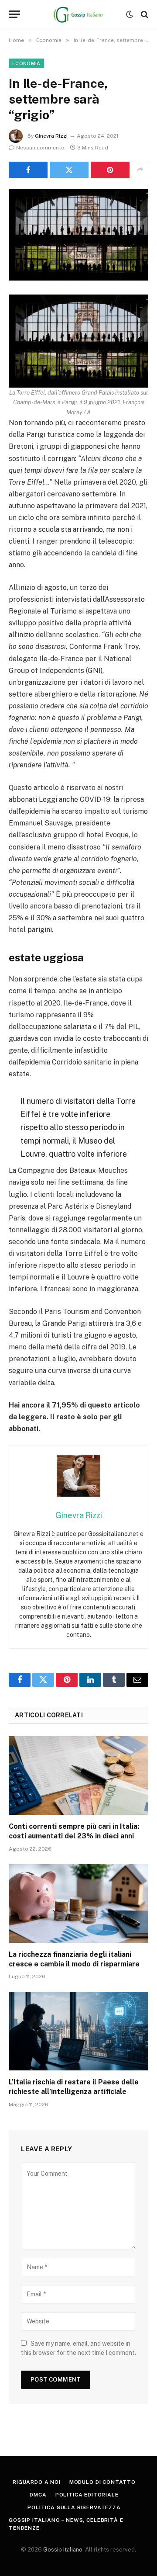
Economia (26, 63)
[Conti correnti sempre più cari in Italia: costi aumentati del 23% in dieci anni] (78, 1775)
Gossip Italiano (63, 2550)
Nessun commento (40, 148)
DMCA (38, 2495)
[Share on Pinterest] (110, 170)
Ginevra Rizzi (51, 136)
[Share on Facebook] (28, 170)
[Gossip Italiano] (79, 14)
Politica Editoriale (87, 2495)
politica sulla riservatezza (74, 2507)
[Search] (144, 14)
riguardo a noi (37, 2482)
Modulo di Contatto (102, 2482)
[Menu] (14, 14)
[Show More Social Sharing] (140, 170)
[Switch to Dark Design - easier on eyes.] (130, 14)
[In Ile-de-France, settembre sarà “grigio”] (78, 235)
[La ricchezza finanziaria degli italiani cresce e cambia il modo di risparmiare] (78, 1903)
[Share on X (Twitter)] (69, 170)
